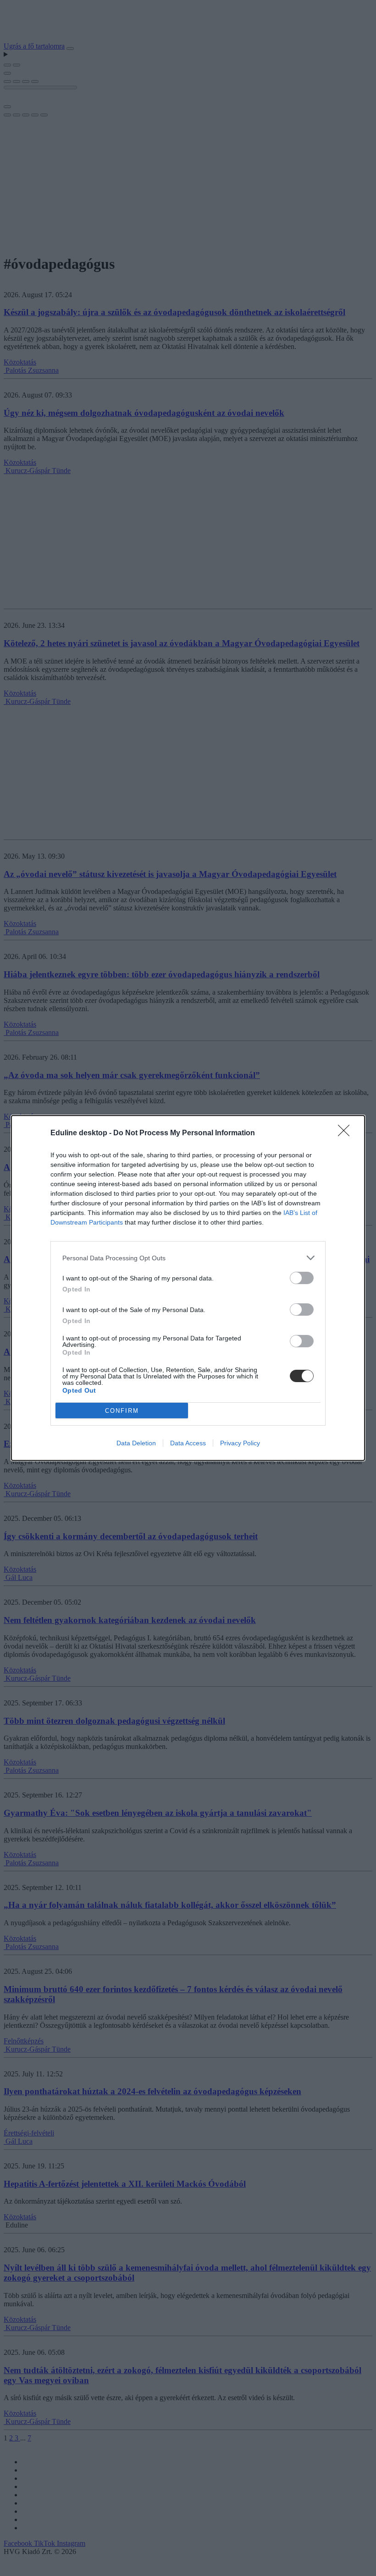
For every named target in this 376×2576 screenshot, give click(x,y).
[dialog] (188, 1288)
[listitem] (188, 1258)
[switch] (302, 1278)
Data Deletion (136, 1443)
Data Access (188, 1443)
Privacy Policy (240, 1443)
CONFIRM (122, 1411)
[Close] (347, 1133)
